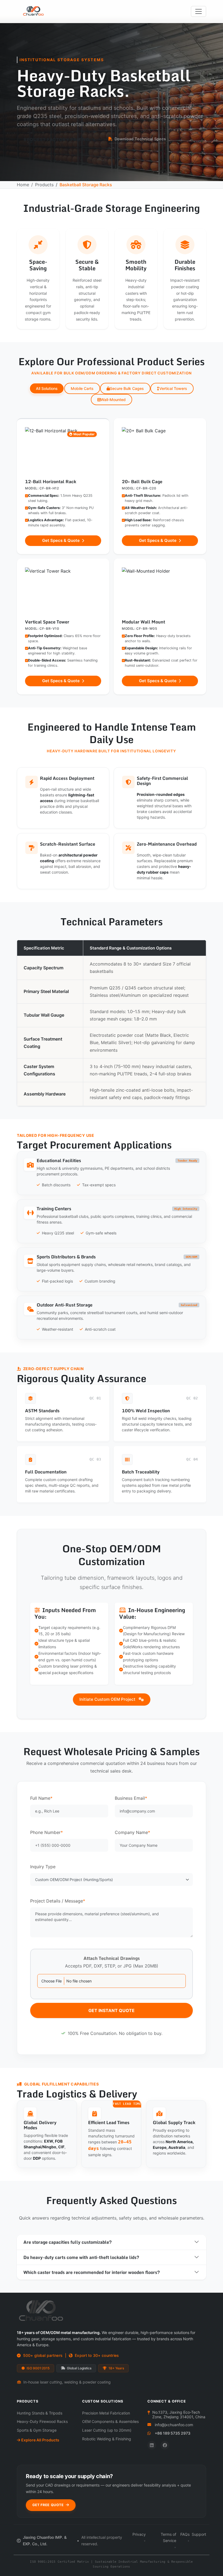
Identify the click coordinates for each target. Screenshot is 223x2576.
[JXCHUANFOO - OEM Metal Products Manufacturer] (37, 11)
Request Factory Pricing (57, 139)
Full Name (41, 1798)
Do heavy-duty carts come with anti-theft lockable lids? (81, 2257)
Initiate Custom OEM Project (108, 1699)
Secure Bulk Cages (127, 388)
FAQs (185, 2534)
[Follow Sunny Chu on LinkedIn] (152, 2445)
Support (199, 2534)
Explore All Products (40, 2440)
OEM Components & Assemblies (110, 2421)
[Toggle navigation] (199, 11)
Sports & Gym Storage (37, 2430)
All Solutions (47, 388)
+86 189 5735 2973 (173, 2433)
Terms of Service (168, 2538)
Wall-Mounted (113, 400)
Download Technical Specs (140, 139)
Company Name (132, 1832)
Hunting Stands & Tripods (40, 2413)
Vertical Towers (173, 388)
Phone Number (47, 1832)
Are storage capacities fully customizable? (68, 2242)
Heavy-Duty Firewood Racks (42, 2421)
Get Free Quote (49, 2505)
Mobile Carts (82, 388)
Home (23, 185)
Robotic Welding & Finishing (107, 2439)
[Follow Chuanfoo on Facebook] (165, 2445)
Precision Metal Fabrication (106, 2413)
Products (44, 185)
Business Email (131, 1798)
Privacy (139, 2534)
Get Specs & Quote (61, 540)
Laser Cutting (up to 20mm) (107, 2430)
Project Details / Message (58, 1901)
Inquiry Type (43, 1867)
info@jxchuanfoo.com (174, 2425)
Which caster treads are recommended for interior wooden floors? (92, 2272)
